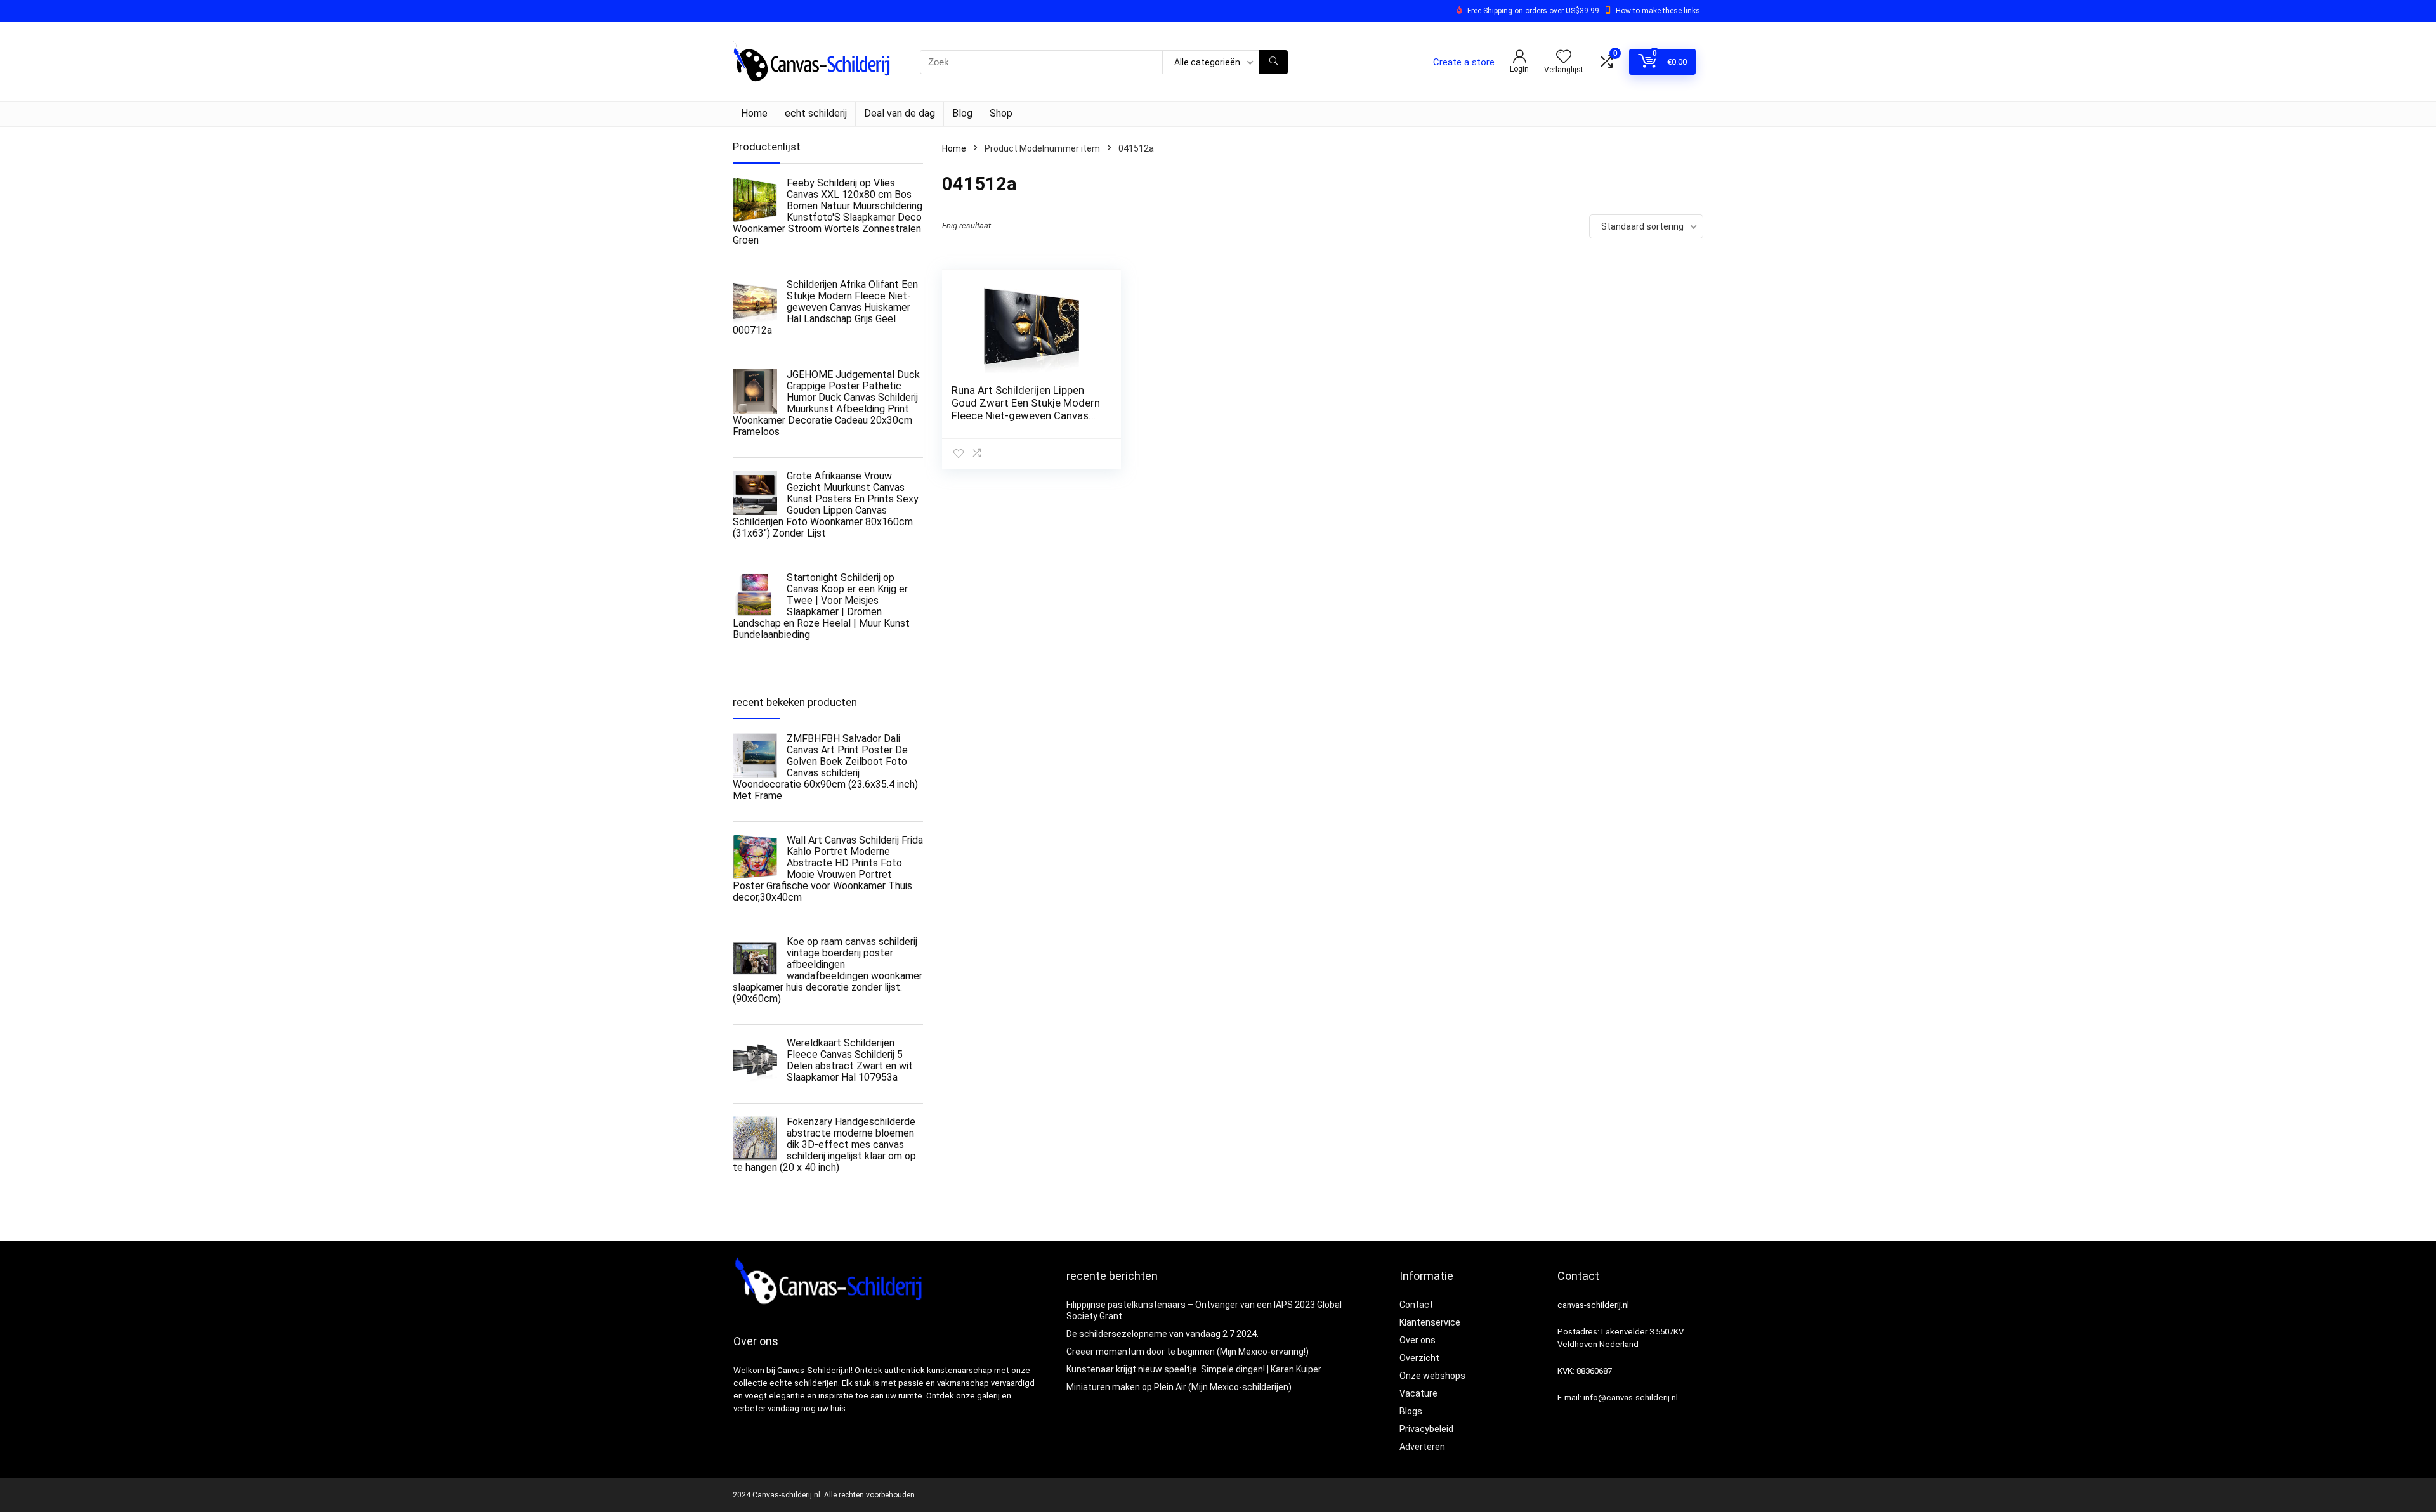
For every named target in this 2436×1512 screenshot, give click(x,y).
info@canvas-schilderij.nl (1631, 1398)
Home (754, 113)
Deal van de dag (900, 113)
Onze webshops (1432, 1376)
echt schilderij (816, 113)
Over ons (1418, 1340)
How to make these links (1658, 11)
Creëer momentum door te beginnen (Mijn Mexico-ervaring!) (1188, 1352)
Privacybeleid (1426, 1429)
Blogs (1411, 1411)
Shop (1001, 113)
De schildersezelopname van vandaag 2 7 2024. (1162, 1334)
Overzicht (1419, 1358)
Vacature (1418, 1393)
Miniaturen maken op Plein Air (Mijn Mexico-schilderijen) (1179, 1387)
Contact (1416, 1305)
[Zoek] (1274, 62)
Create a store (1464, 62)
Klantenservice (1430, 1322)
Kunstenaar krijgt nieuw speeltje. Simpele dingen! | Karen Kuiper (1194, 1369)
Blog (962, 113)
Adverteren (1422, 1447)
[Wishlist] (1564, 58)
